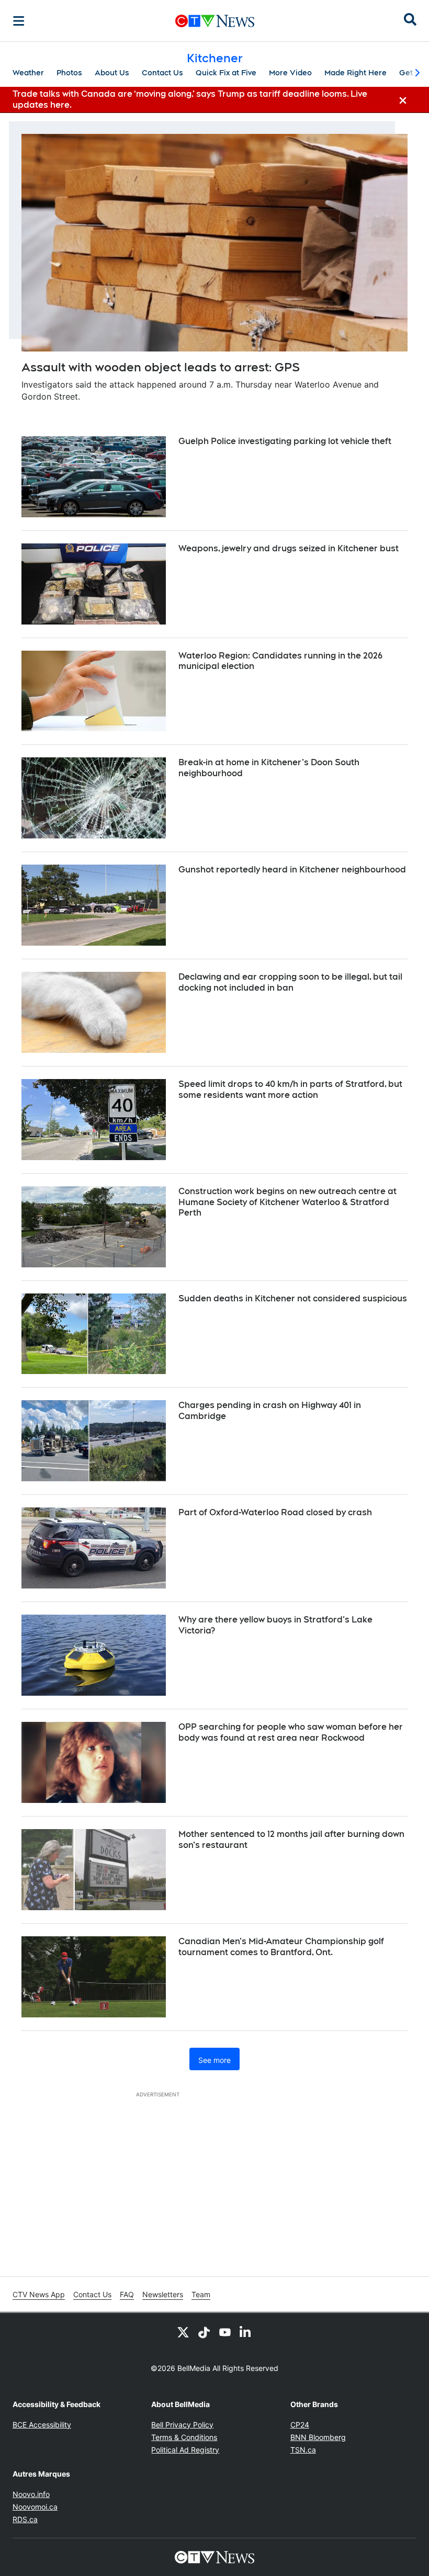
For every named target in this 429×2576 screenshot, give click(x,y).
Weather (28, 73)
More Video (290, 73)
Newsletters (163, 2294)
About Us (112, 73)
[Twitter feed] (183, 2332)
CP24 (300, 2425)
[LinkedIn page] (246, 2332)
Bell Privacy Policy (182, 2425)
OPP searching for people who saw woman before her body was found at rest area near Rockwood (291, 1732)
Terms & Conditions (184, 2437)
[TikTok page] (204, 2332)
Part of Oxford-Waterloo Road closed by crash (275, 1512)
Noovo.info (31, 2494)
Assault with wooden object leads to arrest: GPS (161, 367)
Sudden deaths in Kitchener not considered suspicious (293, 1298)
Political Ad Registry (185, 2450)
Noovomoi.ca (35, 2507)
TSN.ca (303, 2450)
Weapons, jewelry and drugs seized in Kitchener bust (289, 548)
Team (201, 2294)
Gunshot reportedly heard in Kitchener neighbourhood (292, 870)
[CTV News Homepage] (215, 21)
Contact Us (162, 73)
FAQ (127, 2294)
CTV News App (39, 2294)
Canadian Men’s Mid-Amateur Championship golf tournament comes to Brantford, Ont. (281, 1947)
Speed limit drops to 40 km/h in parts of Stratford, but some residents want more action (290, 1090)
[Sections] (19, 21)
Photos (69, 73)
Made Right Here (355, 73)
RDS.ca (25, 2519)
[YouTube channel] (225, 2332)
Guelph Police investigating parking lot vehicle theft (285, 441)
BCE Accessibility (42, 2425)
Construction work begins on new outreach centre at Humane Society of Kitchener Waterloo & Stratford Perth (287, 1202)
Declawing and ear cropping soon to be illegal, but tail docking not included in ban (290, 982)
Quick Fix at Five (226, 73)
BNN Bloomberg (318, 2437)
